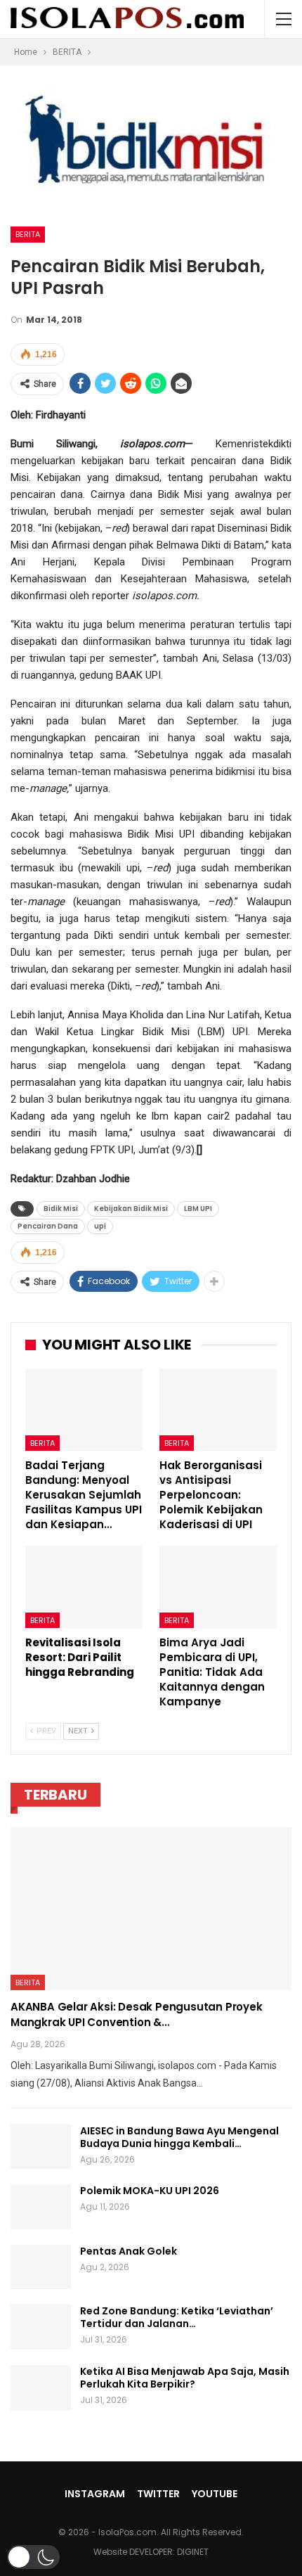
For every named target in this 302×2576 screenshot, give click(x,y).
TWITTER (158, 2494)
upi (100, 1226)
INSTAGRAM (95, 2494)
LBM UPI (198, 1209)
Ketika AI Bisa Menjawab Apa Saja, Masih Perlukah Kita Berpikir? (185, 2378)
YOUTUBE (215, 2494)
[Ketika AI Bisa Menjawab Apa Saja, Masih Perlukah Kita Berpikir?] (41, 2388)
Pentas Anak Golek (129, 2251)
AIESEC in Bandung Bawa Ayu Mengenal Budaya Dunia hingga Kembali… (179, 2137)
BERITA (28, 234)
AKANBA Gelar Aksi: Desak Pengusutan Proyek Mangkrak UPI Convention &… (137, 2014)
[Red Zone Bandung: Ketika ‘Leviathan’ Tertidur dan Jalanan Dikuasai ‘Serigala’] (41, 2327)
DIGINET (193, 2552)
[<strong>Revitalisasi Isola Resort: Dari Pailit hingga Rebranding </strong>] (84, 1587)
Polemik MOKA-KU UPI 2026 (150, 2191)
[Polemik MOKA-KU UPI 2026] (41, 2207)
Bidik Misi (61, 1209)
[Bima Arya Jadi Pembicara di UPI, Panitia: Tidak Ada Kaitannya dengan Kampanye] (218, 1587)
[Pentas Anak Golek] (41, 2267)
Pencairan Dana (48, 1226)
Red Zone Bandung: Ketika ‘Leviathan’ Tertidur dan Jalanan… (177, 2317)
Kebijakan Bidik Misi (131, 1209)
